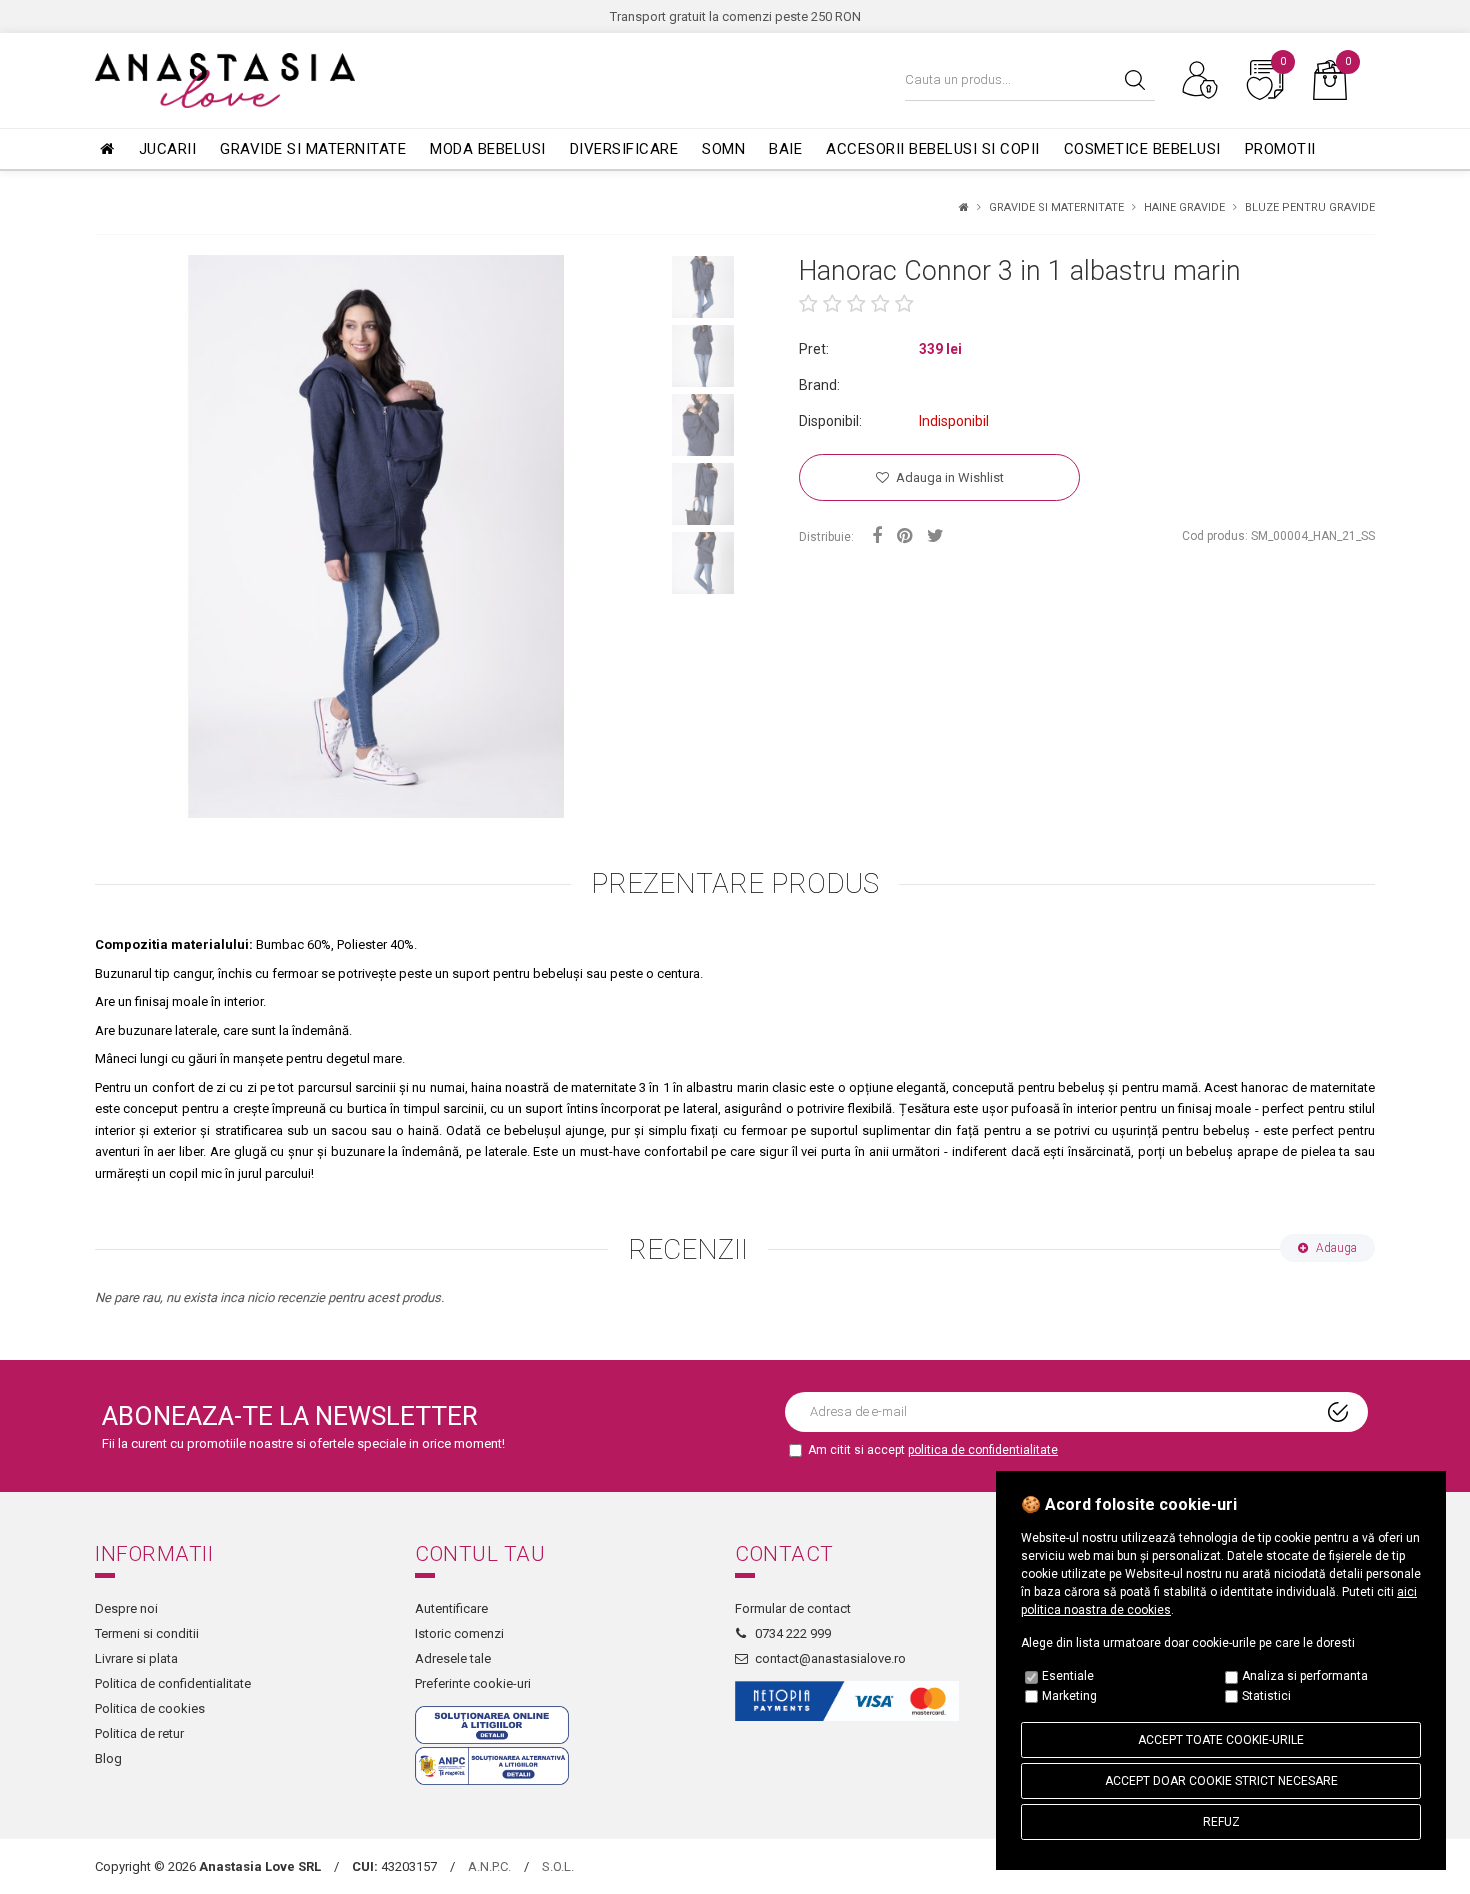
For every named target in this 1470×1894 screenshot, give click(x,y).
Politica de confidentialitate (173, 1683)
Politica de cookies (150, 1708)
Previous (80, 537)
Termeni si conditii (147, 1633)
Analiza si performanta (1305, 1676)
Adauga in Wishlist (948, 477)
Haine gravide (1184, 207)
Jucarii (168, 149)
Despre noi (126, 1608)
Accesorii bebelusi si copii (933, 149)
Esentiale (1068, 1676)
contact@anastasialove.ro (830, 1658)
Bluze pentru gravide (1310, 207)
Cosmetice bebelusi (1142, 149)
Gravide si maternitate (313, 149)
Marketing (1069, 1696)
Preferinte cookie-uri (473, 1683)
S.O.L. (558, 1866)
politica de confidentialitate (983, 1450)
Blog (108, 1758)
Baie (785, 149)
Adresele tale (453, 1658)
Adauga (1335, 1248)
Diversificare (624, 149)
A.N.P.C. (489, 1866)
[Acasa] (964, 207)
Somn (723, 149)
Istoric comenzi (459, 1633)
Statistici (1266, 1696)
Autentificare (451, 1608)
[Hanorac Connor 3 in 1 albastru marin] (376, 536)
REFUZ (1221, 1822)
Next (750, 428)
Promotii (1280, 149)
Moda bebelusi (488, 149)
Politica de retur (139, 1733)
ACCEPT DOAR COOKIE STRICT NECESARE (1221, 1781)
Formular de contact (793, 1608)
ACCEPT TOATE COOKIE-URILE (1221, 1740)
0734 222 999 (793, 1633)
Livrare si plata (136, 1658)
